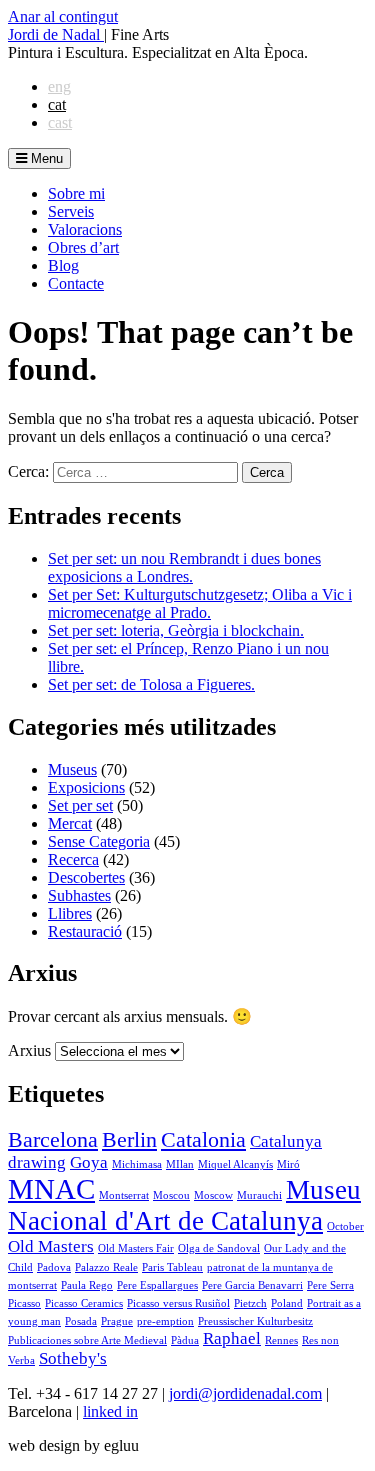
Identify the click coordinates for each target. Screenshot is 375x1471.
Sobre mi (76, 193)
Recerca (73, 859)
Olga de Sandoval (219, 1248)
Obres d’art (83, 247)
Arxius (29, 1050)
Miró (288, 1164)
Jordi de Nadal (56, 34)
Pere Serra (330, 1285)
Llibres (70, 913)
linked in (110, 1411)
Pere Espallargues (157, 1285)
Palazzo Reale (106, 1267)
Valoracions (85, 229)
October (345, 1226)
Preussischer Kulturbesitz (255, 1321)
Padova (54, 1267)
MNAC (51, 1189)
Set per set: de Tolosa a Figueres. (151, 684)
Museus (72, 769)
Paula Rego (87, 1285)
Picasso (24, 1303)
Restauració (85, 931)
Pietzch (250, 1303)
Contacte (76, 283)
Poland (287, 1303)
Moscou (171, 1195)
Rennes (281, 1340)
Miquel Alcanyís (235, 1164)
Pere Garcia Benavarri (252, 1285)
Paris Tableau (172, 1267)
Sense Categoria (99, 841)
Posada (81, 1321)
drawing (37, 1162)
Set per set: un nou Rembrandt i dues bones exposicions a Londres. (184, 567)
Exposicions (86, 787)
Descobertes (86, 877)
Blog (63, 265)
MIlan (180, 1164)
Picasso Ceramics (84, 1303)
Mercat (70, 823)
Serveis (71, 211)
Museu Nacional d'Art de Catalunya (184, 1205)
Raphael (232, 1338)
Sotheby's (73, 1358)
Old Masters (51, 1246)
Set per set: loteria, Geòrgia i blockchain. (176, 630)
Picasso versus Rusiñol (178, 1303)
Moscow (213, 1195)
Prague (117, 1321)
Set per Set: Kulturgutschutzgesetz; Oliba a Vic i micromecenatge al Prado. (200, 603)
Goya (89, 1162)
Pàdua (185, 1340)
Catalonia (203, 1140)
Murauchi (259, 1195)
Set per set (80, 805)
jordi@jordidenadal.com (245, 1393)
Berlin (129, 1140)
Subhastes (79, 895)
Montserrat (124, 1195)
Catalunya (286, 1141)
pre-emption (165, 1321)
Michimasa (137, 1164)
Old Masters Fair (136, 1248)
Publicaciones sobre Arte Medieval (87, 1340)
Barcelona (53, 1140)
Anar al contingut (63, 16)
